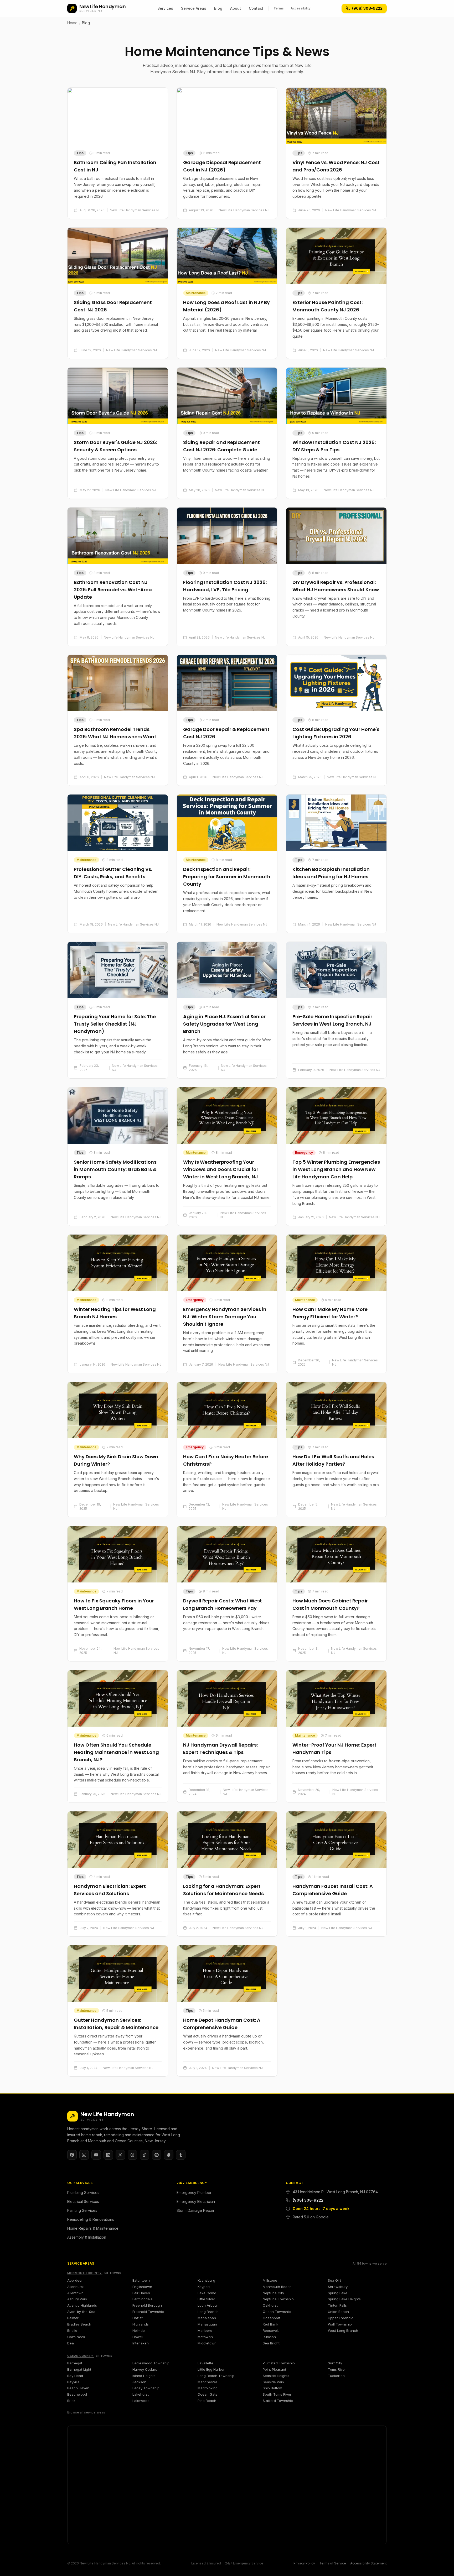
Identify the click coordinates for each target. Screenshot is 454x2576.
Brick (71, 2401)
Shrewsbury (338, 2287)
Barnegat (75, 2363)
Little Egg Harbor (211, 2369)
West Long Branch (343, 2331)
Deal (71, 2343)
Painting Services (82, 2210)
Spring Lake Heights (344, 2299)
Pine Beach (207, 2401)
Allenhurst (76, 2287)
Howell (138, 2337)
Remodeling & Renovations (91, 2219)
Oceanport (272, 2318)
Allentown (75, 2293)
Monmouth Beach (277, 2287)
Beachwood (77, 2394)
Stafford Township (278, 2401)
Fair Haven (141, 2293)
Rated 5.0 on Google (311, 2217)
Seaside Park (274, 2382)
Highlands (141, 2324)
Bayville (73, 2382)
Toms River (337, 2369)
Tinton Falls (337, 2305)
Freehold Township (148, 2312)
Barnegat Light (79, 2369)
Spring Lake (338, 2293)
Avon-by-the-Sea (81, 2312)
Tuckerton (336, 2376)
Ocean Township (277, 2312)
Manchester (207, 2382)
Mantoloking (208, 2388)
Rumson (269, 2337)
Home (72, 23)
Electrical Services (83, 2201)
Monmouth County (85, 2273)
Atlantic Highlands (82, 2305)
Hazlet (138, 2318)
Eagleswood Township (151, 2363)
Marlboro (205, 2331)
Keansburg (206, 2280)
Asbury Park (77, 2299)
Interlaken (141, 2343)
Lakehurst (141, 2394)
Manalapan (207, 2318)
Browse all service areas (86, 2412)
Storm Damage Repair (195, 2210)
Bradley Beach (79, 2324)
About (236, 8)
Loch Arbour (208, 2305)
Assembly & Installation (87, 2237)
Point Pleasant (274, 2369)
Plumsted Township (279, 2363)
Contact (256, 8)
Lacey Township (146, 2388)
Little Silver (206, 2299)
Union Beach (338, 2312)
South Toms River (277, 2394)
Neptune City (273, 2293)
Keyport (204, 2287)
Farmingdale (143, 2299)
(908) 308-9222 (308, 2200)
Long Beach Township (216, 2376)
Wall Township (340, 2324)
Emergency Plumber (194, 2193)
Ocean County (81, 2356)
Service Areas (194, 8)
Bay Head (75, 2376)
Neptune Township (278, 2299)
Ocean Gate (208, 2394)
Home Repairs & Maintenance (93, 2228)
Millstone (270, 2280)
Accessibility (301, 8)
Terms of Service (333, 2563)
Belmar (73, 2318)
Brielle (72, 2331)
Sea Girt (334, 2280)
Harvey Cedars (145, 2369)
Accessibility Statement (368, 2563)
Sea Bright (271, 2343)
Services (165, 8)
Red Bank (270, 2324)
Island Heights (144, 2376)
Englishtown (142, 2287)
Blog (218, 8)
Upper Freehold (341, 2318)
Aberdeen (75, 2280)
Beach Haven (78, 2388)
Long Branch (208, 2312)
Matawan (205, 2337)
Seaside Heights (276, 2376)
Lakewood (141, 2401)
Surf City (335, 2363)
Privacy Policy (304, 2563)
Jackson (139, 2382)
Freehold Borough (147, 2305)
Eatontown (141, 2280)
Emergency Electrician (196, 2201)
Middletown (207, 2343)
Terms (279, 8)
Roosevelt (271, 2331)
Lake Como (207, 2293)
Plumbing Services (83, 2193)
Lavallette (205, 2363)
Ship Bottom (272, 2388)
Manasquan (207, 2324)
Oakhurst (270, 2305)
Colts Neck (76, 2337)
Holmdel (139, 2331)
